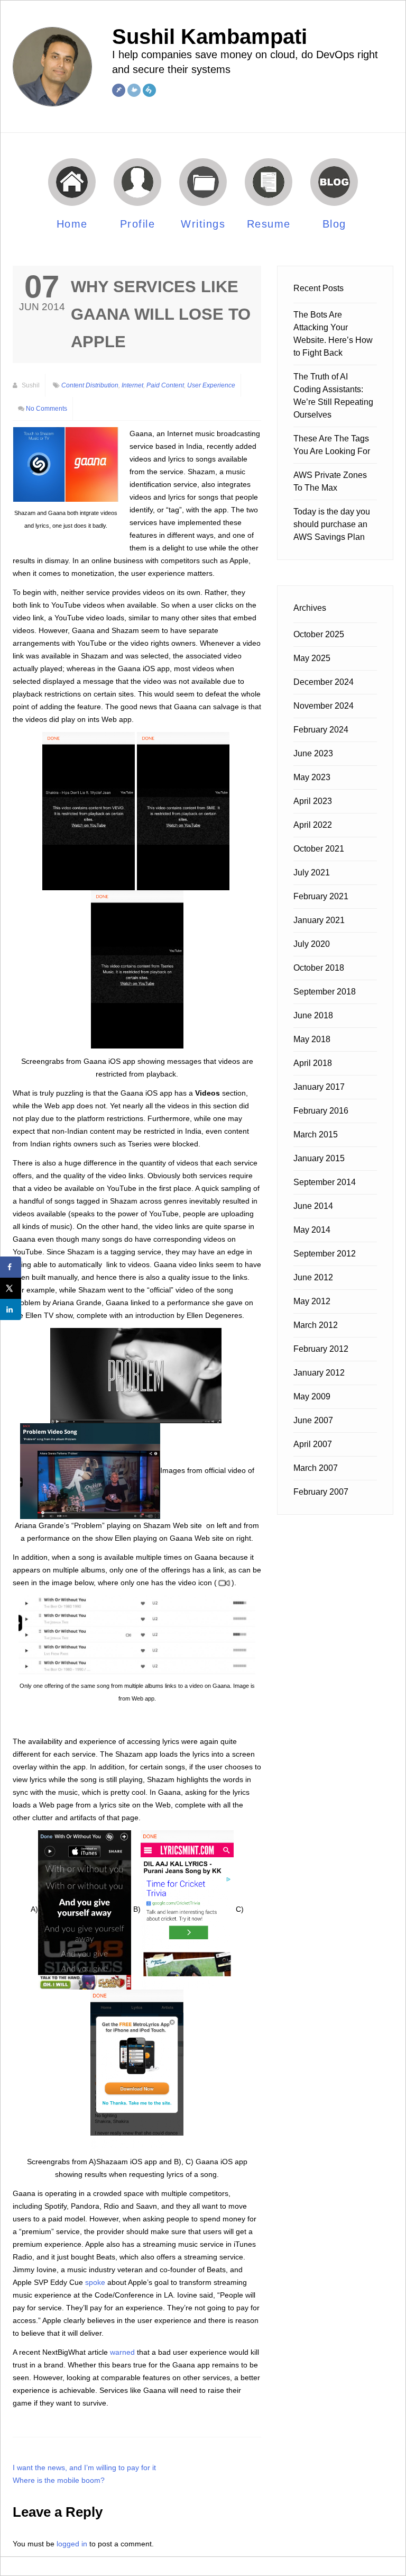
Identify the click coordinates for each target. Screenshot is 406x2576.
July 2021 (312, 873)
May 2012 (312, 1301)
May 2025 (312, 658)
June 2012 (313, 1277)
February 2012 (321, 1349)
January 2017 (319, 1087)
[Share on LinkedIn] (11, 1309)
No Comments (47, 409)
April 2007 (313, 1444)
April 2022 (313, 825)
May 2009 (312, 1397)
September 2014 (325, 1182)
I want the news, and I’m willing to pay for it (84, 2467)
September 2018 (325, 992)
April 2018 (313, 1063)
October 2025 (319, 634)
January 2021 (319, 920)
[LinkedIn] (149, 90)
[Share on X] (11, 1288)
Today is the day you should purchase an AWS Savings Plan (332, 524)
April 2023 (313, 801)
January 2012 (319, 1373)
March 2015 (316, 1135)
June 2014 (313, 1206)
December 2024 (324, 682)
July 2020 (312, 944)
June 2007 (313, 1420)
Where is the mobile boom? (59, 2480)
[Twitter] (134, 90)
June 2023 (313, 753)
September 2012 (325, 1254)
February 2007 (321, 1492)
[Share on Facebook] (11, 1267)
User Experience (211, 385)
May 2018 (312, 1039)
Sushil (30, 385)
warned (122, 2352)
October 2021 (319, 849)
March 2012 (316, 1325)
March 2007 (316, 1468)
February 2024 (321, 730)
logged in (72, 2544)
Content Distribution (90, 385)
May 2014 (312, 1230)
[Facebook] (119, 90)
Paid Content (165, 385)
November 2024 (324, 706)
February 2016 (321, 1111)
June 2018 (313, 1015)
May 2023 (312, 777)
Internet (132, 385)
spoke (95, 2282)
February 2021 (321, 896)
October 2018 (319, 968)
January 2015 (319, 1158)
